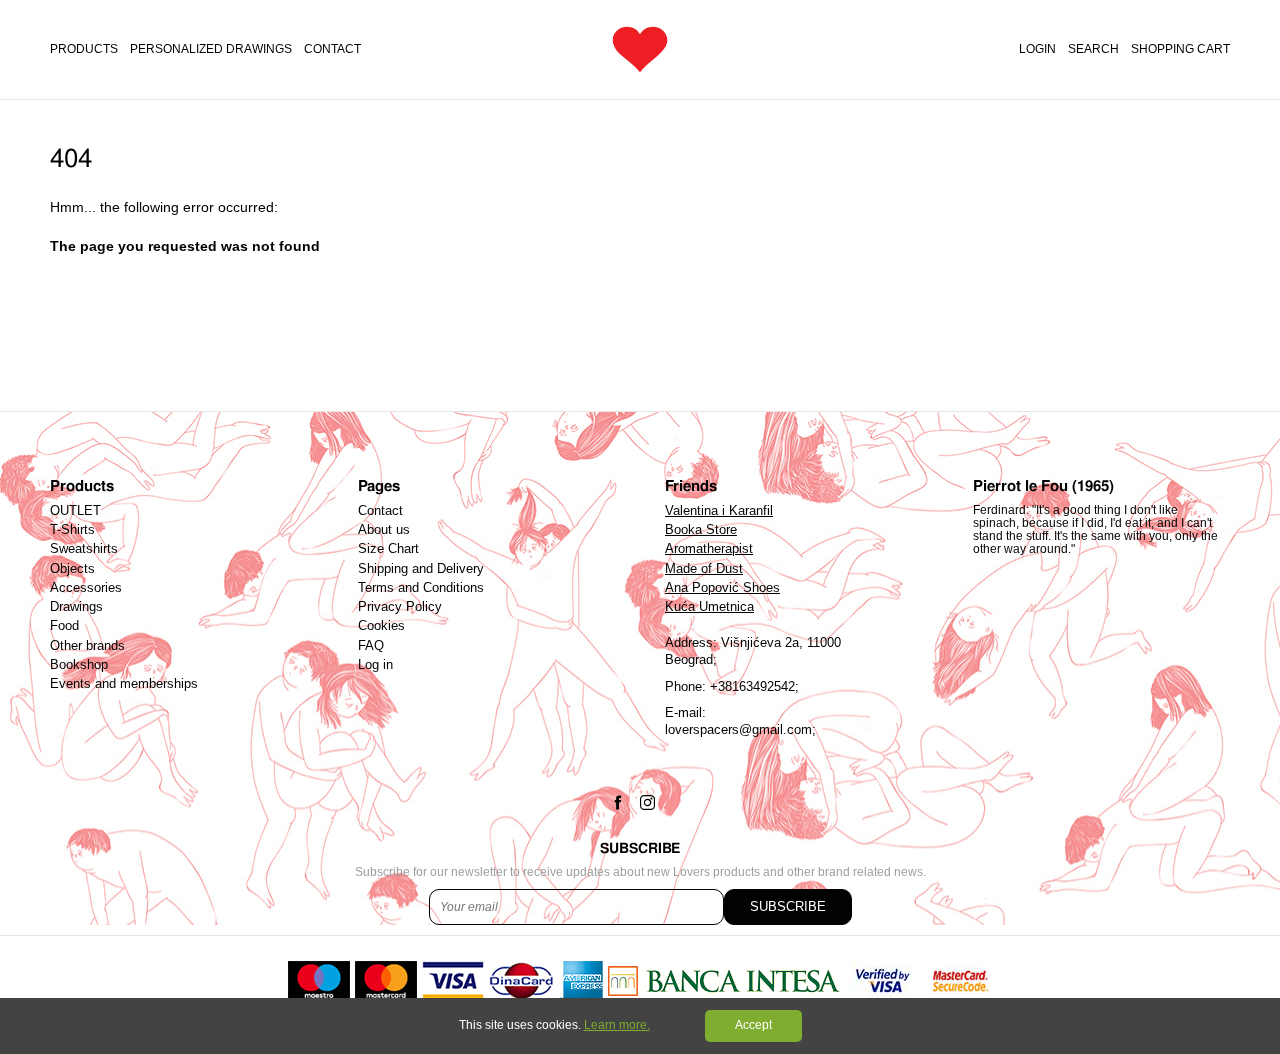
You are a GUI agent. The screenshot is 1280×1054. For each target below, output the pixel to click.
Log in (375, 665)
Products (84, 49)
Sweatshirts (84, 549)
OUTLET (75, 511)
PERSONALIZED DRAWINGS (211, 49)
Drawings (76, 607)
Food (64, 626)
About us (384, 530)
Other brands (87, 646)
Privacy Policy (400, 607)
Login (1037, 49)
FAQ (371, 646)
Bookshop (79, 665)
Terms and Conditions (421, 588)
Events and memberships (124, 684)
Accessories (86, 588)
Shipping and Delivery (421, 569)
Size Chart (388, 549)
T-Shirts (72, 530)
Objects (72, 569)
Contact (332, 49)
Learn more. (617, 1025)
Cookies (381, 626)
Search (1093, 49)
